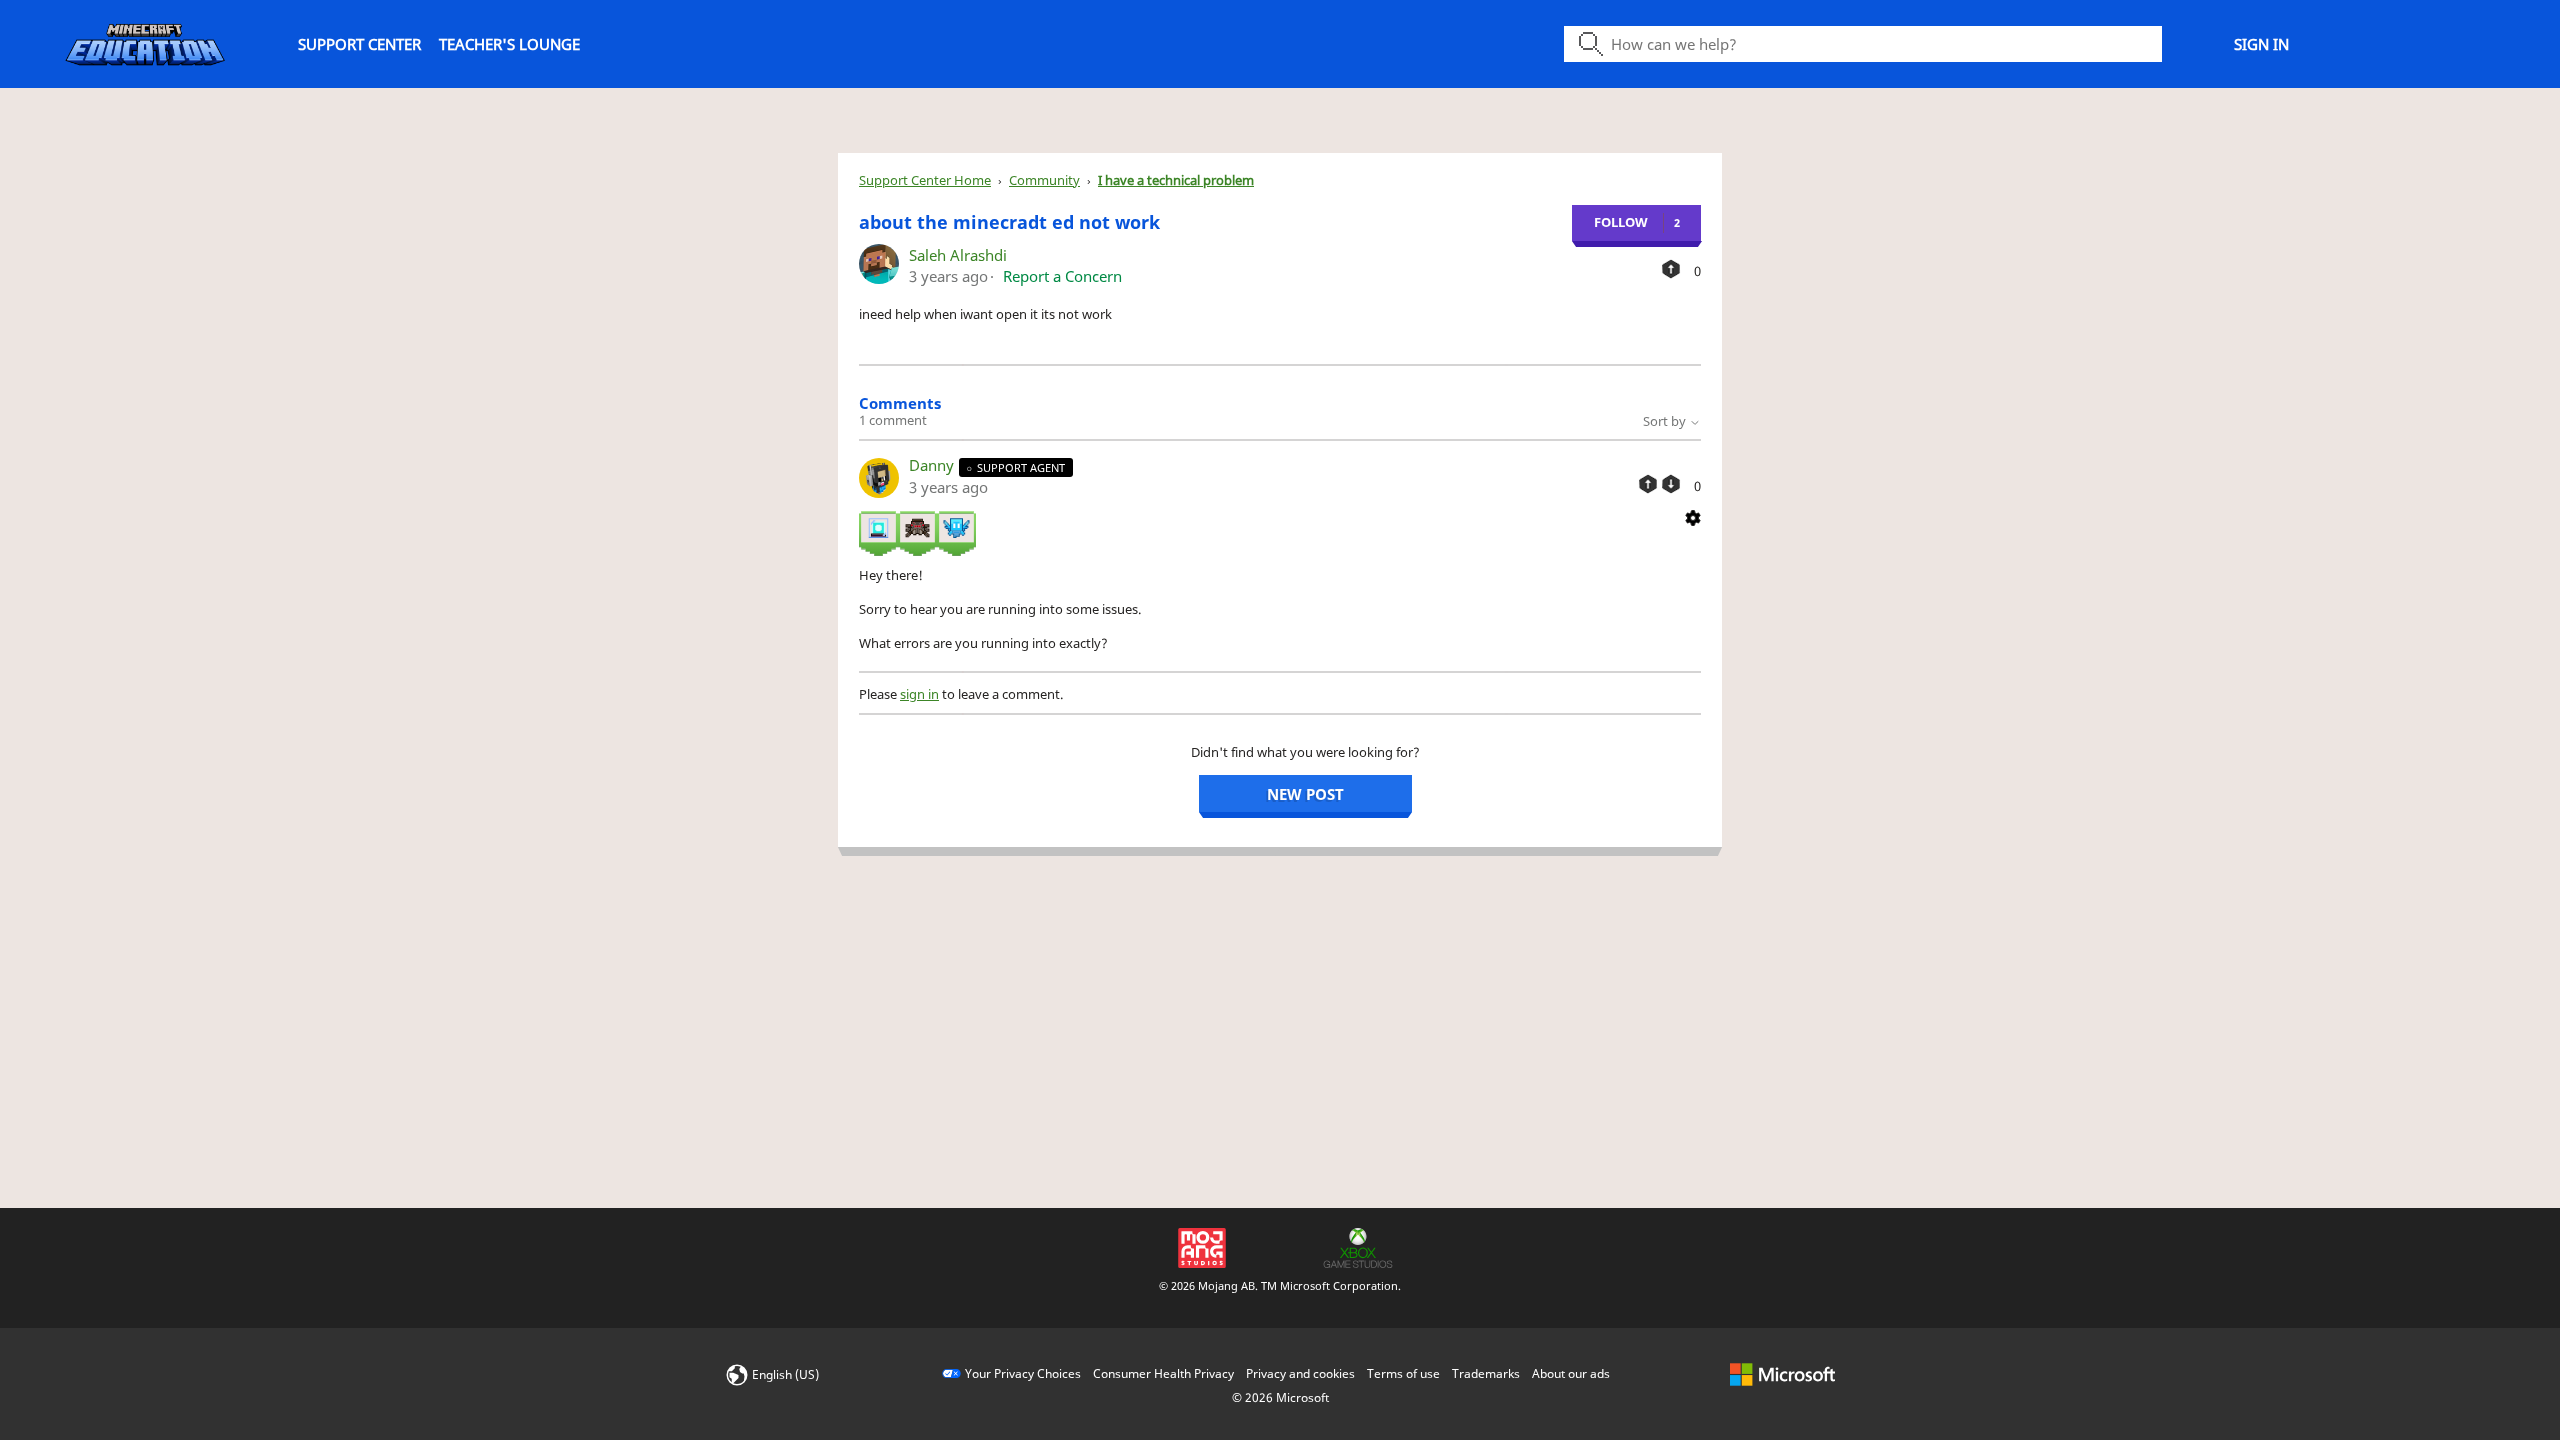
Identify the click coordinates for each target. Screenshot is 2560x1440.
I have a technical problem (1176, 180)
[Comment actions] (1693, 516)
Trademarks (1486, 1373)
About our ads (1571, 1373)
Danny (933, 465)
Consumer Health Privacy (1163, 1373)
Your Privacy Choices (1023, 1373)
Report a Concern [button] (1062, 276)
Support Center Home (925, 180)
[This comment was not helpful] (1671, 484)
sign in (919, 694)
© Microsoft (1280, 1397)
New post (1305, 794)
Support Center (359, 44)
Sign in (2261, 44)
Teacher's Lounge (509, 44)
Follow (1621, 222)
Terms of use (1403, 1373)
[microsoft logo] (1782, 1373)
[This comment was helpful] (1648, 484)
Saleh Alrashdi (958, 255)
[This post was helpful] (1671, 269)
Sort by (1666, 421)
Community (1044, 180)
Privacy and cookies (1300, 1373)
